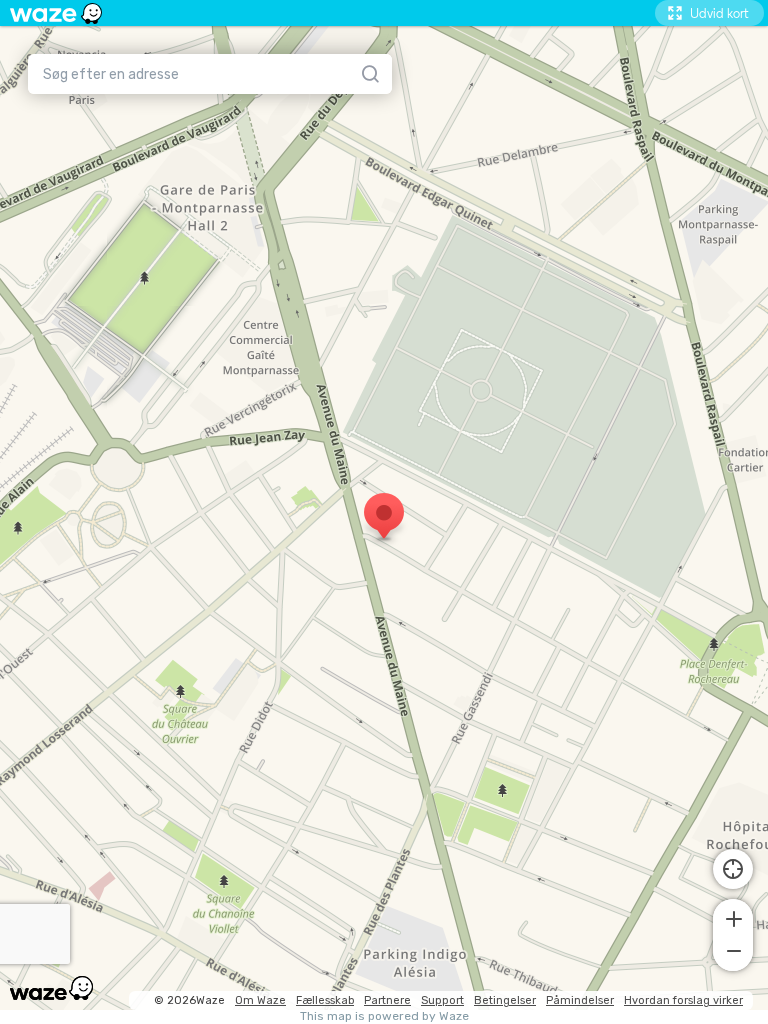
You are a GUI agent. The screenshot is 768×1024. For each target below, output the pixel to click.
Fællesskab (325, 1000)
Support (442, 1000)
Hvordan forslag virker (683, 1000)
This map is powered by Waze (384, 1016)
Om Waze (260, 1000)
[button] (733, 917)
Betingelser (505, 1000)
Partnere (387, 1000)
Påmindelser (580, 1000)
